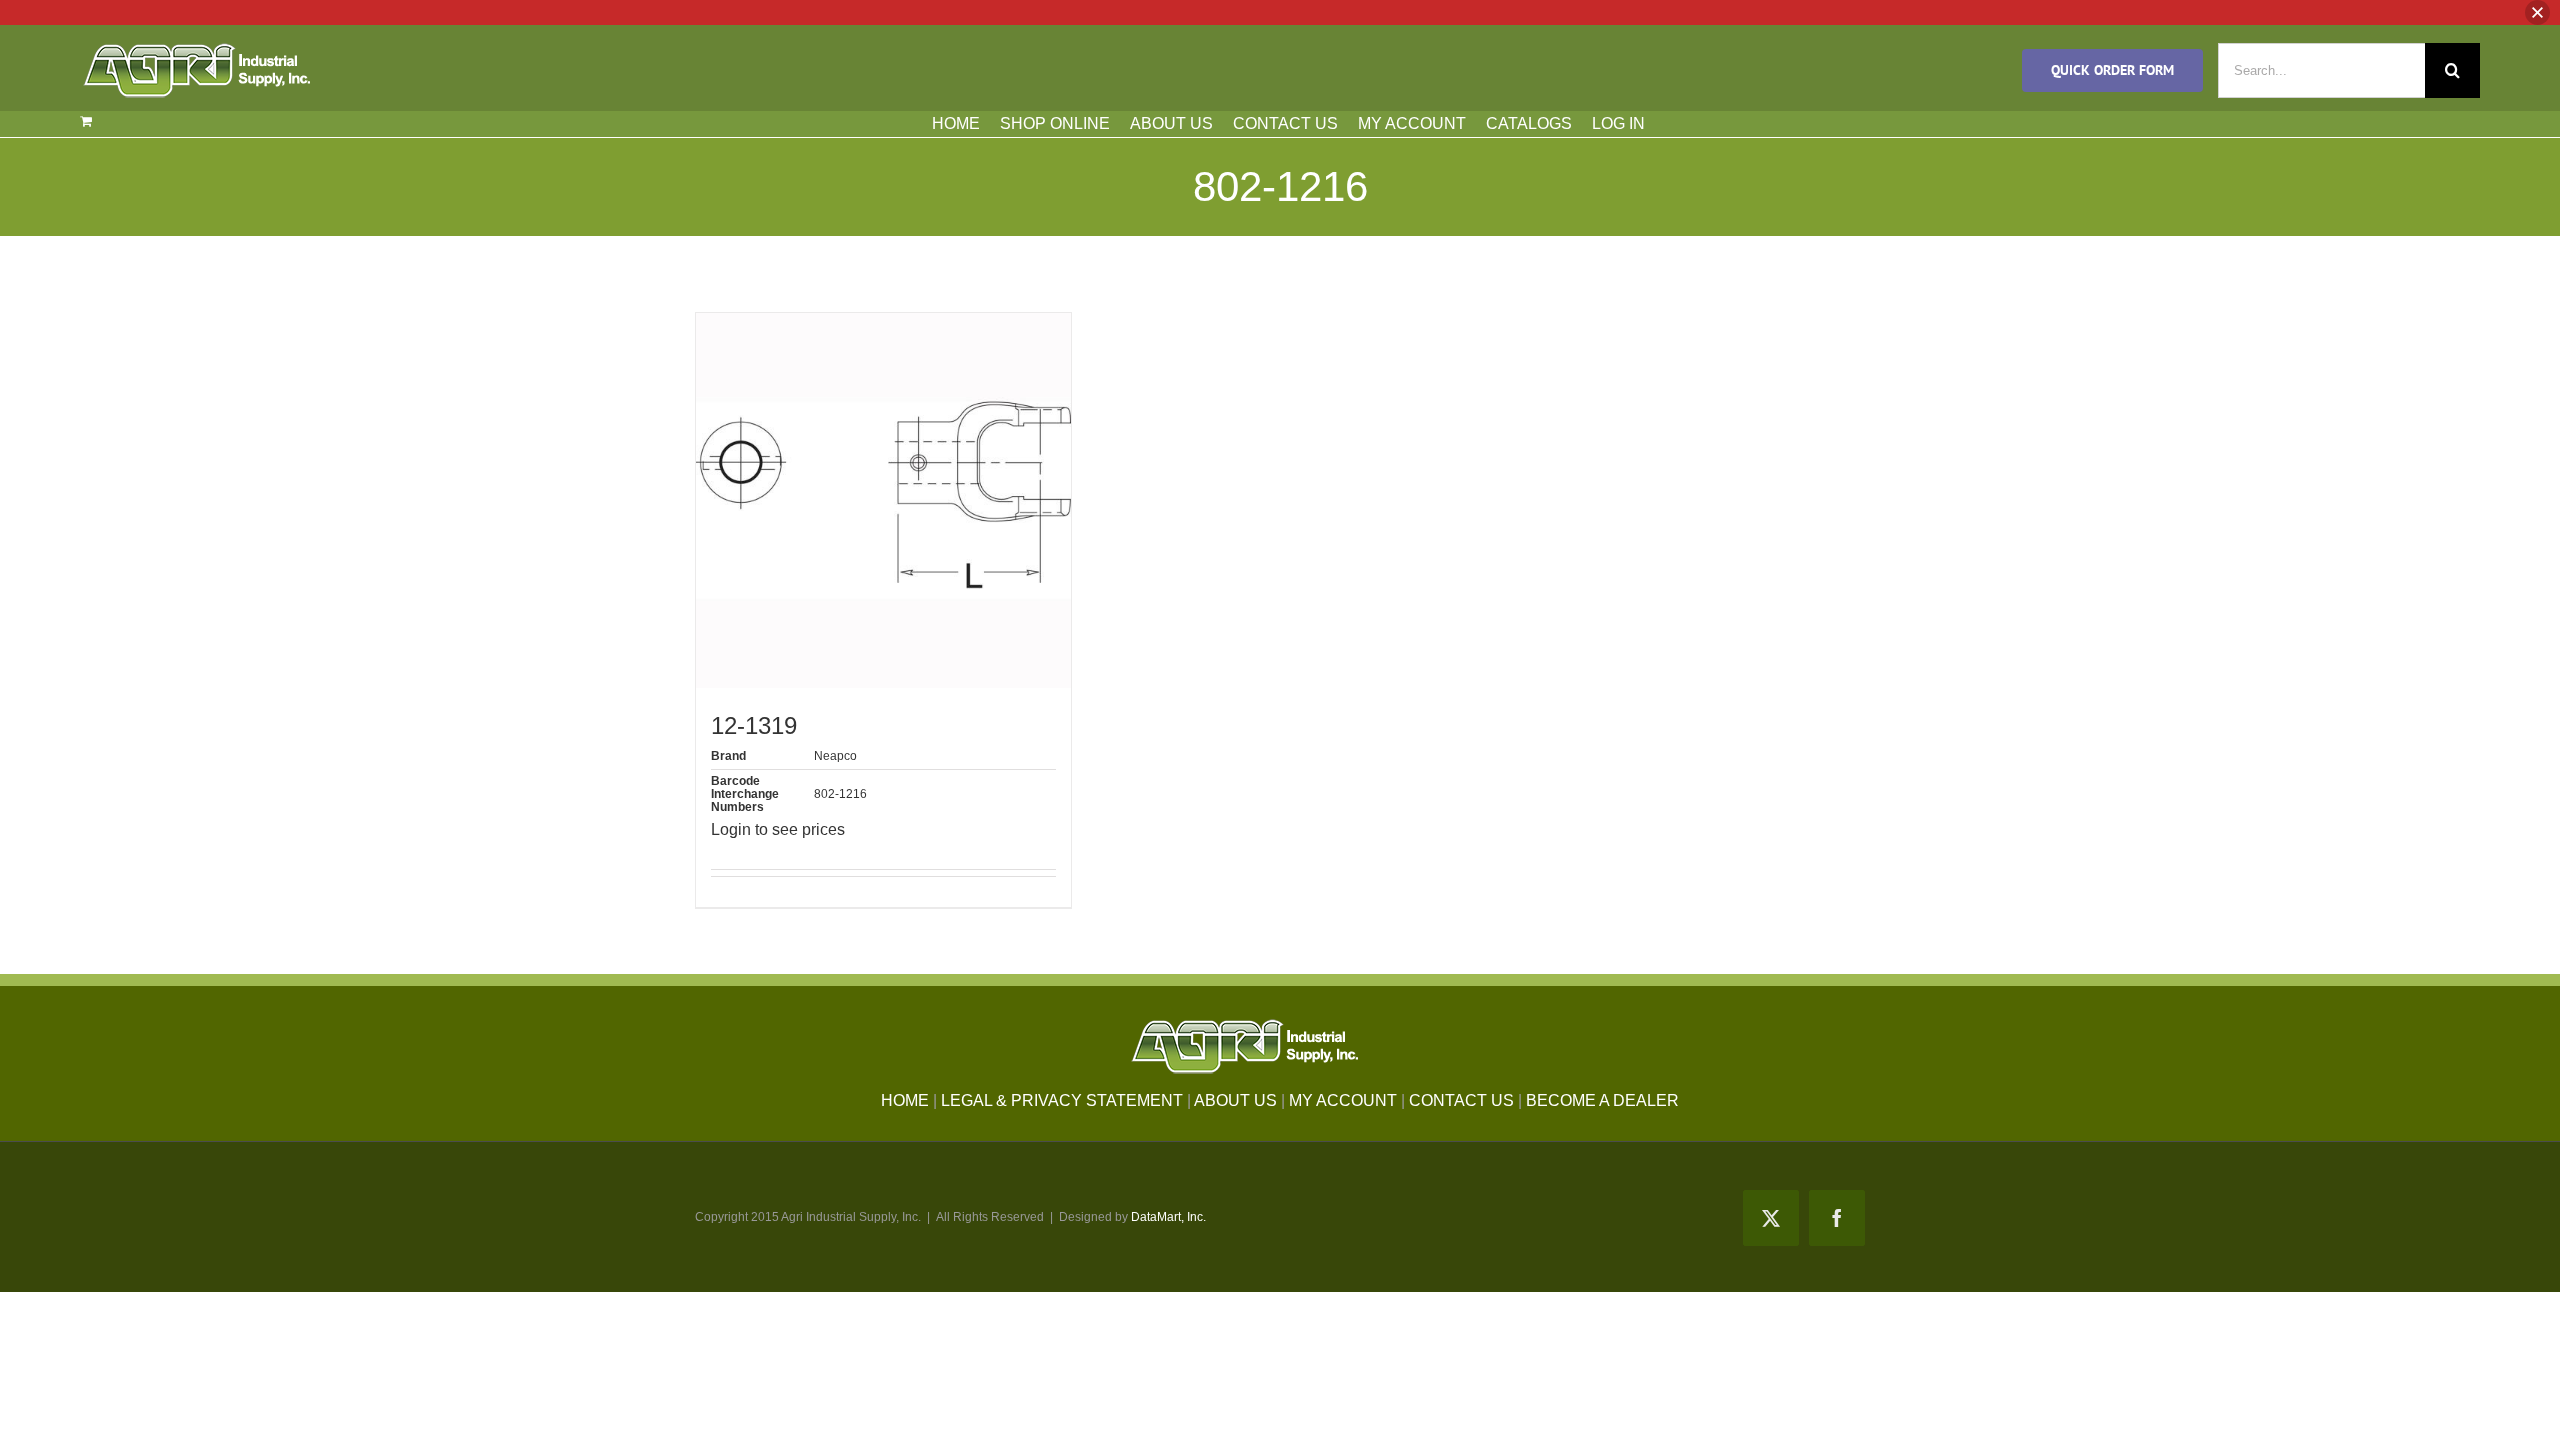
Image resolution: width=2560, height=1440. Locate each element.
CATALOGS (1529, 123)
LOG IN (1618, 123)
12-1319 (754, 725)
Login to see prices (778, 829)
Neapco (835, 756)
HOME (956, 123)
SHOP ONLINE (1055, 123)
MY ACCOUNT (1412, 123)
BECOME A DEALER (1602, 1100)
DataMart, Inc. (1168, 1217)
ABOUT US (1171, 123)
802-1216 (840, 794)
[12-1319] (883, 500)
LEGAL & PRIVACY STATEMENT (1062, 1100)
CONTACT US (1285, 123)
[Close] (2537, 12)
